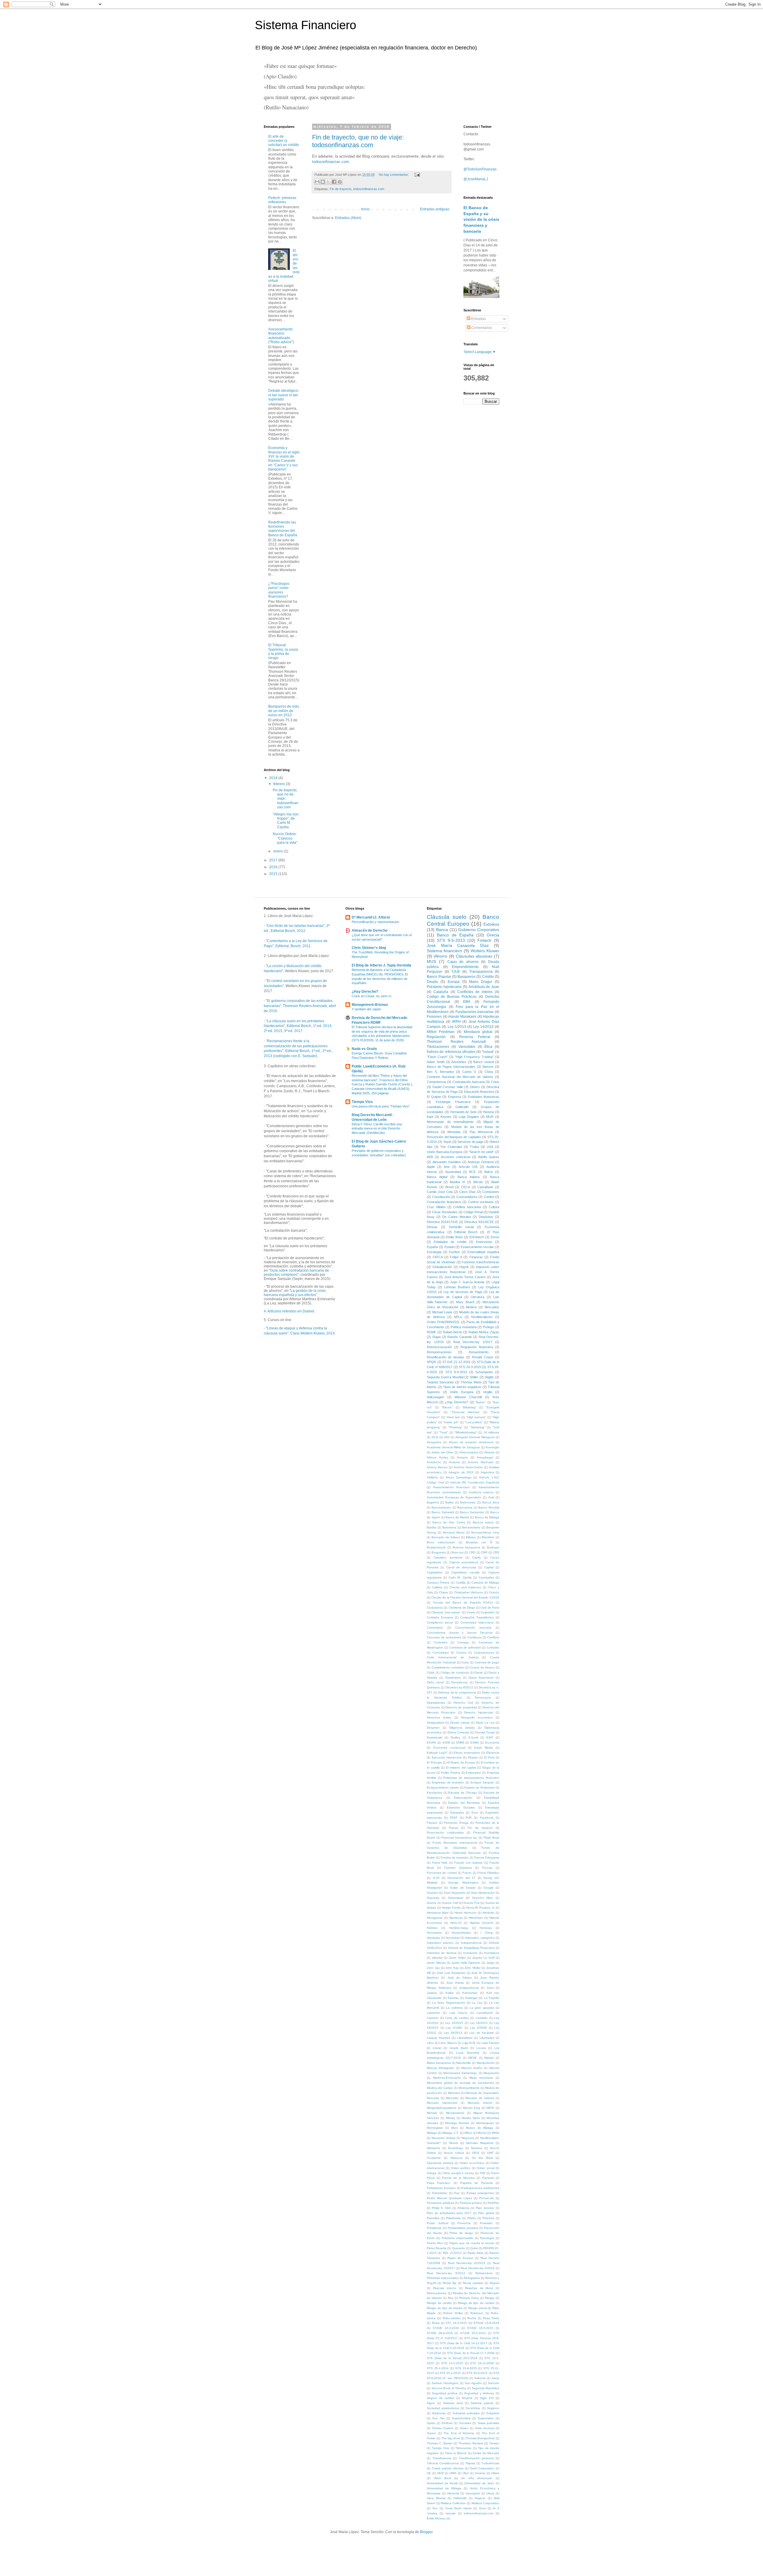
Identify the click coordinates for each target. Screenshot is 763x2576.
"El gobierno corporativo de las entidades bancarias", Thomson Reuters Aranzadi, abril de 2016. (300, 1006)
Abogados (434, 1442)
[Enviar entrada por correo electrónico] (417, 175)
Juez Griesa (455, 1983)
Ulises (495, 2473)
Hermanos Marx (438, 1913)
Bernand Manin (454, 1532)
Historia (488, 1112)
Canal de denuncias (461, 1567)
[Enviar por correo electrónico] (317, 182)
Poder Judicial (438, 2223)
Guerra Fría (471, 1903)
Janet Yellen (457, 1958)
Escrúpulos (434, 1793)
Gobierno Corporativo (479, 930)
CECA (466, 1187)
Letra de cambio (457, 2018)
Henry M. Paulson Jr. (480, 1908)
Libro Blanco (448, 2043)
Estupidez (457, 1813)
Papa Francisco (439, 2183)
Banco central (483, 1062)
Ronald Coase (483, 1357)
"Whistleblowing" (466, 1432)
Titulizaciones (438, 1047)
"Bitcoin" (447, 1407)
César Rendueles (445, 1212)
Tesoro (431, 2433)
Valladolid (460, 2498)
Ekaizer (473, 1757)
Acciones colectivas (456, 1157)
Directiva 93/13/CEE (479, 1222)
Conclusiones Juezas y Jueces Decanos (459, 1633)
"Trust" (443, 1432)
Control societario (481, 1202)
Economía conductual (449, 1748)
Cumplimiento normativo (448, 1667)
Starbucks (439, 2413)
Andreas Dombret (481, 1162)
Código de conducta (455, 1672)
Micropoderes (455, 2113)
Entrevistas (484, 1242)
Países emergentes (480, 2193)
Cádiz (431, 1672)
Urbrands (453, 2493)
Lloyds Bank (459, 2048)
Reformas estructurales (443, 2278)
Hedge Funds (451, 1908)
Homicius (486, 1928)
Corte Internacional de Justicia (452, 1657)
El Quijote (434, 1097)
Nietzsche (434, 2148)
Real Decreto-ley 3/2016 (478, 2268)
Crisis (495, 1082)
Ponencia (464, 2223)
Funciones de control (442, 1873)
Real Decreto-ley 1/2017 (473, 1342)
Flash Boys (492, 1838)
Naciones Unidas (443, 2138)
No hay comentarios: (394, 175)
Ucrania (480, 2473)
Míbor (468, 2133)
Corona (461, 1653)
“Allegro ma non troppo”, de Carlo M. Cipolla (286, 821)
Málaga (432, 2133)
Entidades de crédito (450, 1242)
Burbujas (493, 1547)
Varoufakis (467, 1047)
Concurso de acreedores (444, 1637)
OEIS (476, 2153)
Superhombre (461, 2418)
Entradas (478, 319)
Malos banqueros (439, 2063)
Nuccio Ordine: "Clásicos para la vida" (285, 838)
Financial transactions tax (459, 1838)
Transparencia (481, 972)
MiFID (490, 2108)
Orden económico (472, 2163)
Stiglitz (489, 1377)
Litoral (437, 2048)
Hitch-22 (456, 1923)
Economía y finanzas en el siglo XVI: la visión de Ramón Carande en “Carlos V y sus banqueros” (284, 459)
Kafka (450, 1993)
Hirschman (476, 1918)
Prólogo (488, 1327)
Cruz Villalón (436, 1207)
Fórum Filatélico (488, 1873)
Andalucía (434, 1462)
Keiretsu (453, 1998)
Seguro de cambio (441, 2398)
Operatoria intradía (440, 2163)
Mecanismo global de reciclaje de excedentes (460, 2083)
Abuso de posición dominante (471, 1442)
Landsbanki (485, 2013)
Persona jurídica (471, 2203)
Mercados (492, 1307)
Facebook (487, 1818)
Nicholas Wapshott (480, 2143)
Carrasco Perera (438, 1583)
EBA (467, 1002)
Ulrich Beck (442, 2478)
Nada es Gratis (364, 1049)
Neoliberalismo (482, 1317)
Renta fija (449, 2283)
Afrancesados (469, 1452)
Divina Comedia (459, 1732)
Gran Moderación (483, 1893)
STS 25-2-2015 (450, 2373)
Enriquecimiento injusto (443, 1787)
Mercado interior (480, 2103)
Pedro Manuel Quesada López (449, 2198)
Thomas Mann (471, 1382)
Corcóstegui (441, 1653)
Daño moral (435, 1682)
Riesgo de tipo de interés (445, 2308)
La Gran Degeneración (449, 2003)
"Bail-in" (480, 1402)
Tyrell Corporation (482, 2468)
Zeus (482, 2508)
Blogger (426, 2532)
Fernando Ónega (456, 1823)
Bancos (488, 1067)
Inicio (365, 209)
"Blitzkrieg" (469, 1407)
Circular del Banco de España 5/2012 (463, 1602)
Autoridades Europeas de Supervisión (454, 1497)
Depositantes (436, 1703)
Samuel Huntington (445, 2383)
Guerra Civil (450, 1903)
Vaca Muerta (436, 2498)
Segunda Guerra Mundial (445, 1377)
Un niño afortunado (477, 2478)
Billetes (471, 1537)
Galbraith (462, 1107)
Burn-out (458, 1552)
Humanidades (461, 1933)
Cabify (476, 1557)
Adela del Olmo (442, 1452)
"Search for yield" (481, 1152)
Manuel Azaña (472, 2068)
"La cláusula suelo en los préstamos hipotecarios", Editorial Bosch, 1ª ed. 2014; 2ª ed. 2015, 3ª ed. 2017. (298, 1026)
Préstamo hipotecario (444, 987)
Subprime (493, 2413)
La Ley (477, 2003)
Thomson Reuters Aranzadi (456, 1042)
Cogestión (488, 1612)
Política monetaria (464, 1327)
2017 (274, 860)
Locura (481, 2048)
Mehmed (454, 2093)
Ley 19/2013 (479, 2023)
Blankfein (488, 1537)
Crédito (488, 977)
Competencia (436, 1082)
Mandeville (464, 2063)
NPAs (496, 2133)
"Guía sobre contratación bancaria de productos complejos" (296, 1273)
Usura (490, 2493)
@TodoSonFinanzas (480, 169)
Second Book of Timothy (449, 2388)
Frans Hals (440, 1863)
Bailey (449, 1502)
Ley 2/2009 (478, 2028)
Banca (442, 930)
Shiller (474, 1377)
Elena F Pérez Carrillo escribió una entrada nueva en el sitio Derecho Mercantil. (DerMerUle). (377, 1129)
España (432, 1247)
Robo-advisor (452, 2318)
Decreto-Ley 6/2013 (459, 1687)
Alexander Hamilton (447, 1162)
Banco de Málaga (487, 1517)
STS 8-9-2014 (456, 1372)
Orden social (485, 2168)
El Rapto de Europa (461, 1762)
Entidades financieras (484, 1097)
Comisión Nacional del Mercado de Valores (460, 1077)
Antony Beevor (437, 1467)
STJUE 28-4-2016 (440, 2333)
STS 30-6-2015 (477, 2373)
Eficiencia (493, 1753)
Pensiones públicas (440, 2203)
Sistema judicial (482, 2403)
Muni (455, 2128)
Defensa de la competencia (457, 1692)
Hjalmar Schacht (482, 1923)
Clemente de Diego (462, 1608)
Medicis (471, 1307)
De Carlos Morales (457, 1217)
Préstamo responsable (458, 2238)
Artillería (432, 1477)
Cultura (494, 1207)
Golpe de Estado (463, 1888)
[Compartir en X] (328, 182)
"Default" (488, 1052)
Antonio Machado (480, 1462)
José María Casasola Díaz (458, 945)
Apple (431, 1167)
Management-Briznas (370, 1005)
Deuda (432, 982)
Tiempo (494, 2443)
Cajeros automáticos (464, 1562)
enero (279, 851)
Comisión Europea (440, 1617)
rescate (451, 2513)
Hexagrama (435, 1918)
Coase (471, 1612)
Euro (475, 1813)
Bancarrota (465, 1507)
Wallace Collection (453, 2503)
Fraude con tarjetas (468, 1863)
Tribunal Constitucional (443, 2463)
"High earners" (476, 1417)
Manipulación (486, 2063)
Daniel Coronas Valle (448, 1087)
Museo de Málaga (480, 2128)
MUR (490, 1117)
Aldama (489, 1452)
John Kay (452, 1968)
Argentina (487, 1472)
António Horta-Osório (468, 1467)
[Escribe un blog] (323, 182)
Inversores (470, 1953)
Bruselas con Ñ (479, 1542)
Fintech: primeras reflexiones (282, 200)
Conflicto (493, 1637)
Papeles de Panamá (476, 2183)
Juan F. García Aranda (467, 1282)
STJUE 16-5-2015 (480, 2328)
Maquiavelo (491, 2073)
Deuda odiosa (460, 1723)
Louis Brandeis (468, 2053)
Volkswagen (435, 1397)
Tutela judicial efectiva (448, 2468)
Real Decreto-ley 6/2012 (446, 2273)
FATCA (438, 1257)
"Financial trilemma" (466, 1412)
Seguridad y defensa (479, 2393)
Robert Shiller (453, 2313)
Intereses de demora (442, 1953)
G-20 (436, 1878)
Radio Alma (476, 2253)
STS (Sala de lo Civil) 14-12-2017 (464, 2343)
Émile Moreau (436, 2518)
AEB (430, 1157)
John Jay (433, 1968)
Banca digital (437, 1177)
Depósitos (486, 1217)
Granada (433, 1898)
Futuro (467, 1873)
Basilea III (457, 1182)
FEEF (454, 1818)
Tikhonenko (463, 2448)
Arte (447, 1167)
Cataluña (441, 992)
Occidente (434, 2158)
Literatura (477, 1297)
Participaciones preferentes (480, 2188)
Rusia (436, 2323)
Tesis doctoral (484, 2428)
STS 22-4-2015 (466, 2368)
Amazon (463, 1457)
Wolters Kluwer (485, 951)
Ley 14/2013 (483, 1027)
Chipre (443, 1592)
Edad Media (483, 1748)
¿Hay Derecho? (365, 992)
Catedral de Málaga (485, 1583)
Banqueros (466, 977)
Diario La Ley (485, 1723)
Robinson (477, 2313)
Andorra (454, 1462)
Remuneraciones (439, 1352)
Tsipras (470, 2463)
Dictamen (433, 1728)
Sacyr (495, 2378)
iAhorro (441, 956)
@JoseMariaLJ (476, 179)
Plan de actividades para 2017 (449, 2213)
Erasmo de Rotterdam (480, 1787)
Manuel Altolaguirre (440, 2068)
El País (489, 1757)
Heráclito (488, 1913)
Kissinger (472, 1998)
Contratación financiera (444, 1202)
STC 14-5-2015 (456, 2323)
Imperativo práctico (440, 1943)
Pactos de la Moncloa (458, 2178)
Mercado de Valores (480, 2098)
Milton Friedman (441, 1032)
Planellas (433, 2218)
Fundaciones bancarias (475, 1012)
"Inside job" (451, 1422)
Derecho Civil (463, 1703)
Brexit (449, 1187)
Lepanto (433, 2018)
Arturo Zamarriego (459, 1477)
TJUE (456, 972)
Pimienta (463, 2208)
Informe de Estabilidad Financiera (471, 1948)
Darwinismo (453, 1678)
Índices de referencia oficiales (451, 1052)
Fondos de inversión (455, 1858)
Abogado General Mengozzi (475, 1437)
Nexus (453, 2143)
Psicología (487, 2238)
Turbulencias (490, 2463)
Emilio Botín (454, 1237)
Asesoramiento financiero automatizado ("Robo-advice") (281, 336)
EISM (446, 1743)
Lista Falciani (490, 2043)
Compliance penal (440, 1622)
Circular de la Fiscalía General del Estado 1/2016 (465, 1597)
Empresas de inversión (448, 1782)
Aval (491, 1497)
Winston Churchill (468, 1397)
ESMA (475, 1743)
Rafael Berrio (452, 1332)
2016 (274, 867)
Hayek (464, 1267)
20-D (435, 1437)
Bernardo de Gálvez (446, 1537)
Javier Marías (436, 1963)
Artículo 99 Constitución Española (475, 1482)
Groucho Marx (483, 1898)
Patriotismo (440, 2193)
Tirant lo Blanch (456, 2453)
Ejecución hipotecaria (447, 1757)
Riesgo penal (477, 2308)
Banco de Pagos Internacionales (451, 1067)
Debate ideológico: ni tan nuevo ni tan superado (284, 395)
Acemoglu (492, 1447)
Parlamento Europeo (441, 2188)
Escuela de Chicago (463, 1793)
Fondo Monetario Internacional (455, 1843)
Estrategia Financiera (453, 1102)
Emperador (473, 1773)
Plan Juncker (485, 2208)
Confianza (474, 1637)
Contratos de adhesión (465, 1647)
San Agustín (473, 2383)
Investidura (492, 1953)
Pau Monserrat (481, 1132)
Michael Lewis (442, 1312)
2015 (274, 874)
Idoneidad (453, 1938)
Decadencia (459, 1682)
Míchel (482, 2133)
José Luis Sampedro (451, 1973)
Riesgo (490, 2298)
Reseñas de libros (479, 2288)
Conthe (489, 1197)
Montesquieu (485, 2123)
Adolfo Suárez (489, 1157)
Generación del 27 (461, 1878)
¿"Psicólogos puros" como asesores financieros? (279, 590)
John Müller (472, 1968)
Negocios (468, 2138)
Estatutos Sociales (461, 1807)
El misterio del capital (461, 1768)
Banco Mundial (489, 1507)
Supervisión (486, 2418)
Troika (474, 1147)
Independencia (471, 1943)
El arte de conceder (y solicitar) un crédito (284, 141)
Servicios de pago (470, 1142)
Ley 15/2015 (454, 2023)
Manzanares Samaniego (460, 2073)
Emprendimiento (465, 967)
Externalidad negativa (483, 1252)
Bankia (432, 1527)
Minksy (450, 2118)
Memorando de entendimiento (450, 1122)
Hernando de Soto (463, 1112)
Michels (432, 2113)
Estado (449, 1247)
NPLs (458, 1317)
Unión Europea (461, 1392)
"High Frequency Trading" (474, 1057)
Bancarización (441, 1507)
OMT (490, 2153)
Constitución (441, 1197)
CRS (496, 1552)
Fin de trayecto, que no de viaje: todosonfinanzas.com (358, 141)
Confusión (441, 1642)
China (489, 1072)
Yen (435, 2508)
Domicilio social (461, 1227)
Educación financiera (479, 1092)
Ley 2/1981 (454, 2028)
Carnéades (486, 1577)
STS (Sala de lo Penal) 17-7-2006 (471, 2353)
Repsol (494, 2283)
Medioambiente (469, 2088)
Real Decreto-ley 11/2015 (467, 2263)
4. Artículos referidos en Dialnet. (289, 1311)
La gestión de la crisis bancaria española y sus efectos (295, 1293)
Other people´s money (458, 2173)
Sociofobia (473, 2408)
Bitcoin (478, 1182)
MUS (431, 961)
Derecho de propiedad (461, 1707)
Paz (457, 2193)
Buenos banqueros (466, 1547)
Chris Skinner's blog (369, 948)
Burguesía (439, 1552)
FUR (469, 1818)
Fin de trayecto (341, 189)
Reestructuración (439, 1347)
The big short (451, 2438)
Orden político (460, 2168)
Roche (472, 2318)
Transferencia (442, 2458)
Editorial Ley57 (437, 1753)
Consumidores (467, 1197)
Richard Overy (469, 2298)
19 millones (491, 1432)
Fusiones (434, 1017)
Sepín (447, 1142)
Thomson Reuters (471, 2443)
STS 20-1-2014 (438, 2368)
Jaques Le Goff (483, 1958)
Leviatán (482, 2018)
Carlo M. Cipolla (460, 1577)
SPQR (431, 1362)
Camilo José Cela (440, 1192)
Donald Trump (485, 1732)
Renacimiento (479, 1352)
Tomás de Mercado (486, 2453)
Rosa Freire (491, 2318)
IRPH (456, 1022)
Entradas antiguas (435, 209)
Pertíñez (493, 2203)
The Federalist (451, 1147)
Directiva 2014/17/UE (442, 1222)
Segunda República (486, 2388)
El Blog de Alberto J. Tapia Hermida (381, 965)
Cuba (465, 1662)
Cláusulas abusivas (474, 956)
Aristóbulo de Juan (484, 987)
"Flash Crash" (437, 1057)
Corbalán (493, 1647)
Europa (454, 982)
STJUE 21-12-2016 (456, 1362)
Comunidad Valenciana (477, 1622)
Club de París (490, 1608)
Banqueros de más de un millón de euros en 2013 (284, 711)
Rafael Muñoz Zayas (484, 1332)
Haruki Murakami (462, 1017)
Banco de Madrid (457, 1517)
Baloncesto (468, 1502)
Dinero (475, 1087)
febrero (280, 784)
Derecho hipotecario (479, 1712)
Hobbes (432, 1928)
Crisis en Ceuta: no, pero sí (372, 996)
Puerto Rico (435, 2243)
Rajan (437, 1337)
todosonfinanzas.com (331, 162)
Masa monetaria (481, 2078)
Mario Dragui (481, 982)
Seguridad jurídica (445, 2393)
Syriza (431, 2423)
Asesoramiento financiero (451, 1487)
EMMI (460, 1743)
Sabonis (480, 2378)
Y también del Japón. (367, 1009)
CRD (472, 1552)
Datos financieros (481, 1678)
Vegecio (480, 2498)
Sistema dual (453, 2403)
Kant (430, 1117)
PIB (483, 2173)
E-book (473, 1737)
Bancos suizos (483, 1522)
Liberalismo (465, 2038)
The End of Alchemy (459, 2433)
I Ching (486, 1933)
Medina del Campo (440, 2088)
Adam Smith (436, 1062)
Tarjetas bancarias (440, 1382)
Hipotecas (456, 1918)
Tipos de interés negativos (462, 1387)
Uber (466, 2473)
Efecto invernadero (467, 1753)
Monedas (454, 1132)
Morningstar (435, 2128)
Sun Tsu (438, 2418)
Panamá (488, 2178)
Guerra (432, 1903)
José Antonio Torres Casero (465, 1277)
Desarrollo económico (477, 1717)
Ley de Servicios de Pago (463, 1292)
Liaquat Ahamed (438, 2038)
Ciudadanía (435, 1608)
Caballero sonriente (448, 1557)
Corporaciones (484, 1653)
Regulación (436, 1037)
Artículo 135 (468, 1167)
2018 (274, 778)
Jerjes (490, 1963)
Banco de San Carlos (449, 1522)
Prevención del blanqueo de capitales (454, 1137)
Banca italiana (469, 1177)
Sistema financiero (444, 951)
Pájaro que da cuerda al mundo (472, 2243)
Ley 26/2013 (453, 2033)
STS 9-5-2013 (451, 940)
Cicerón (494, 1592)
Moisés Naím (471, 2118)
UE (429, 2473)
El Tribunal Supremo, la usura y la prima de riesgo (283, 651)
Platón (472, 2218)
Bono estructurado (441, 1542)
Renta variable (473, 2283)
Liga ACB (469, 2043)
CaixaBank (485, 1187)
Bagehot (433, 1502)
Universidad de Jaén (479, 2483)
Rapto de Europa (460, 2258)
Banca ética (491, 1502)
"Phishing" (455, 1427)
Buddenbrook (436, 1547)
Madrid (489, 2058)
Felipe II (456, 1257)
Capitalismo (435, 1572)
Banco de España (455, 935)
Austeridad (453, 1172)
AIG (447, 1437)
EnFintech (477, 1237)
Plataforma (453, 2218)
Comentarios (481, 328)
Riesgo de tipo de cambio (476, 2303)
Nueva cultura (454, 2153)
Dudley (455, 1737)
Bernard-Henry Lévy (485, 1532)
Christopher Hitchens (468, 1592)
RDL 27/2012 (452, 2253)
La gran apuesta (482, 2008)
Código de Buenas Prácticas (452, 997)
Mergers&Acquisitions (442, 2108)
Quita (474, 2248)
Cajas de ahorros (463, 962)
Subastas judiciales (466, 2413)
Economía (492, 1743)
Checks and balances (465, 1587)
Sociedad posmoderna (443, 2408)
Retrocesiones (437, 2293)
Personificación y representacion (375, 922)
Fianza (453, 1828)
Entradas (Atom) (348, 218)
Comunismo (435, 1628)
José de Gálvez (460, 1978)
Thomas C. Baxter (439, 2443)
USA (490, 1147)
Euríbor (455, 1252)
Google (488, 1888)
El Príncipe (434, 1762)
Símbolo (447, 2423)
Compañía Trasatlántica (477, 1617)
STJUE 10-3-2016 (446, 2328)
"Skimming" (477, 1427)
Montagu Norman (457, 2123)
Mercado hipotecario (442, 2103)
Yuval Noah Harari (458, 2508)
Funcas (487, 1868)
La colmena (454, 2008)
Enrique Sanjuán (483, 1782)
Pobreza (488, 2218)
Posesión (486, 2223)
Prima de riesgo (461, 2233)
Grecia (493, 935)
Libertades (487, 2038)
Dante (479, 1672)
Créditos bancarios (467, 1207)
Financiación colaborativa (445, 1832)
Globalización (442, 1267)
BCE (472, 1172)
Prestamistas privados (463, 2228)
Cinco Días (467, 1192)
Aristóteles (459, 1062)
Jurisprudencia (469, 1988)
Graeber (432, 1893)
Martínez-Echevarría (447, 2078)
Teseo (464, 2428)
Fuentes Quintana (458, 1868)
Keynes (446, 1117)
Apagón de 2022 (461, 1472)
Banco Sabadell (443, 1512)
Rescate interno (445, 2288)
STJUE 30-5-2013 (473, 2333)
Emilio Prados (451, 1773)
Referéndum (484, 2273)
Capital (489, 1567)
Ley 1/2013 (457, 1027)
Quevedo (459, 2248)
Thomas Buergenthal (480, 2438)
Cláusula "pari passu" (446, 1612)
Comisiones (491, 1192)
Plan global (486, 2213)
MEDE (473, 2058)
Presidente (434, 2228)
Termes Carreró (443, 2428)
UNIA (453, 2473)
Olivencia (456, 2158)
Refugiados (472, 2278)
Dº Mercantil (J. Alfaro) (371, 917)
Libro (430, 2043)
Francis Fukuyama (487, 1858)
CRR (484, 1552)
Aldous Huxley (437, 1457)
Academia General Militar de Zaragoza (453, 1447)
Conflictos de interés (475, 992)
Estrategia (434, 1252)
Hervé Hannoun (466, 1913)
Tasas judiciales (488, 2423)
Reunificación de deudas (445, 1357)
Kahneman (470, 1993)
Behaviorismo (471, 1527)
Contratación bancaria (469, 1082)
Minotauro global (478, 1032)
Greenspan (456, 1898)
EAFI (490, 1737)
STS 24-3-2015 (470, 1367)
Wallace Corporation (485, 2503)
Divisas (432, 1227)
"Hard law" (453, 1417)
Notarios (477, 2148)
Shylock (467, 2398)
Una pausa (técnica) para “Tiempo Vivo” (381, 1106)
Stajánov (493, 2408)
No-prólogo (456, 2148)
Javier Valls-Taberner (466, 1963)
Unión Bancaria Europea (445, 1152)
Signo (431, 2403)
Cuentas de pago (487, 1662)
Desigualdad (435, 1723)
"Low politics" (474, 1422)
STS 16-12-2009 (482, 2363)
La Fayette (492, 1998)
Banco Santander (472, 1512)
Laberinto (433, 2013)
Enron (495, 1237)
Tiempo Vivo (362, 1102)
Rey (451, 2298)
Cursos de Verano (482, 1667)
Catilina (437, 1587)
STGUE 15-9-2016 (486, 2323)
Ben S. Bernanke (440, 1072)
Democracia (483, 1698)
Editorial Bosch (466, 1232)
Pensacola (487, 2198)
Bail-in (489, 1172)
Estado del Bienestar (464, 1803)
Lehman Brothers (457, 1287)
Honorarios (434, 1933)
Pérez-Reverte (437, 2248)
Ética (488, 1047)
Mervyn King (472, 2108)
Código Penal (473, 1212)
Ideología (433, 1938)
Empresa (455, 1097)
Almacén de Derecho (370, 930)
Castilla (461, 1583)
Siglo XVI (487, 2398)
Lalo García (459, 2013)
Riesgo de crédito (439, 2303)
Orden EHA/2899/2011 (443, 1322)
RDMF (432, 1332)
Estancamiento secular (477, 1247)
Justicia (432, 1993)
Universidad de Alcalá (442, 2483)
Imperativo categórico (480, 1938)
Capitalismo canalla (465, 1572)
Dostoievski (435, 1737)
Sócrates (465, 2423)
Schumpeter (484, 1372)
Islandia (437, 1958)
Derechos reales (439, 1717)
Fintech (484, 940)
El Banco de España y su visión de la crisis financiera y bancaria (481, 219)
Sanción (494, 2383)
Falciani (432, 1823)
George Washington (463, 1883)
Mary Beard (465, 1302)
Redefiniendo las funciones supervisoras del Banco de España (283, 529)
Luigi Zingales (469, 1117)
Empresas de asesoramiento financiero (471, 1778)
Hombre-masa (459, 1928)
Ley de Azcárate (481, 2033)
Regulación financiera (477, 1347)
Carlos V (469, 1072)
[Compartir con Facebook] (334, 182)
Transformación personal (476, 2458)
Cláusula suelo (447, 917)
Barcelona (449, 1527)
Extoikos (491, 924)
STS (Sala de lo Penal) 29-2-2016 (452, 2358)
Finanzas (476, 1257)
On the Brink (482, 2158)
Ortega (432, 2173)
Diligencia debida (462, 1728)
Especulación (463, 1798)
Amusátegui (485, 1457)
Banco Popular (439, 977)
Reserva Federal (475, 1037)
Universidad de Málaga (444, 2488)
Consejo (463, 1642)
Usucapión (473, 2493)
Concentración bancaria (473, 1628)
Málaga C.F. (450, 2133)
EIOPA (431, 1743)
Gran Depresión (455, 1893)
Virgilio (488, 1392)
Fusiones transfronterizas (480, 1262)
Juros (490, 1988)
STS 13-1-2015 (452, 2363)
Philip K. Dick (441, 2208)
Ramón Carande (459, 1337)
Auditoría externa (481, 1492)
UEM (440, 2473)
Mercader (452, 2098)
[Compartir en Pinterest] (340, 182)
